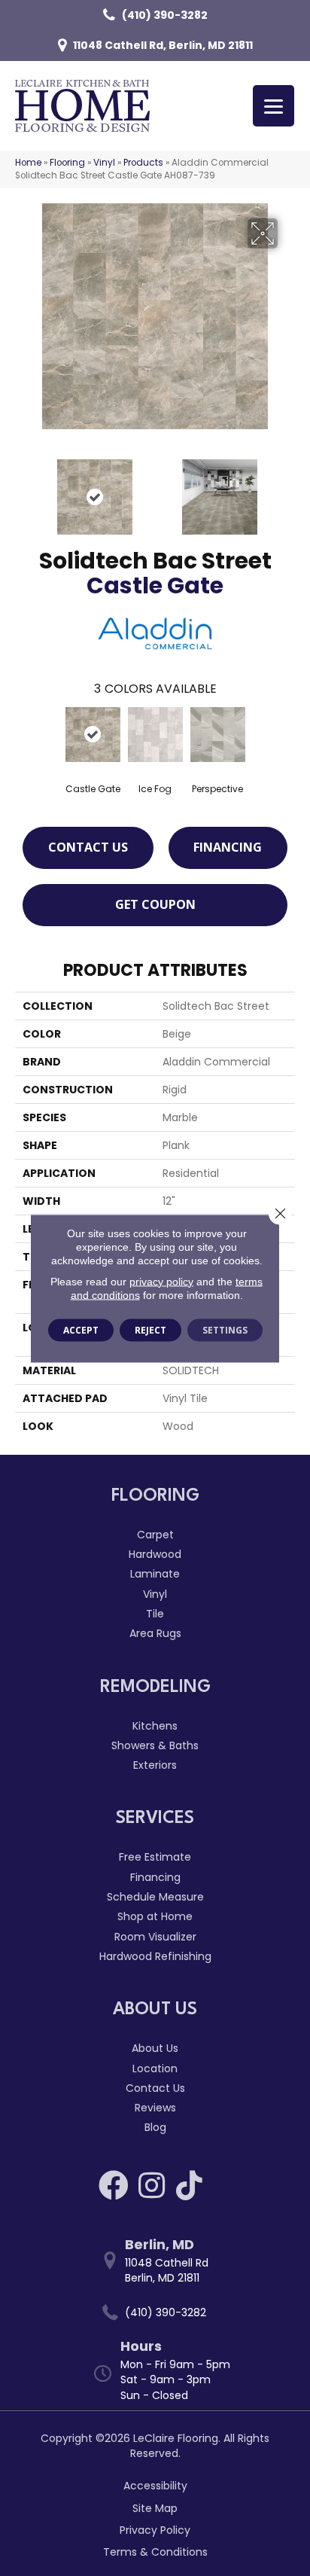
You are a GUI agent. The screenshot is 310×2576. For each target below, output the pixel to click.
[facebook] (114, 2185)
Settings (225, 1329)
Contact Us (88, 847)
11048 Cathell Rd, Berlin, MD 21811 (163, 45)
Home (28, 163)
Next (287, 489)
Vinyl (104, 163)
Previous (23, 489)
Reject (150, 1329)
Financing (228, 847)
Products (143, 163)
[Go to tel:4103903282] (163, 2313)
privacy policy (161, 1281)
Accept (81, 1329)
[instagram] (152, 2185)
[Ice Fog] (155, 735)
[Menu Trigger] (274, 106)
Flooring (67, 163)
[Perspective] (218, 735)
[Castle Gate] (93, 735)
